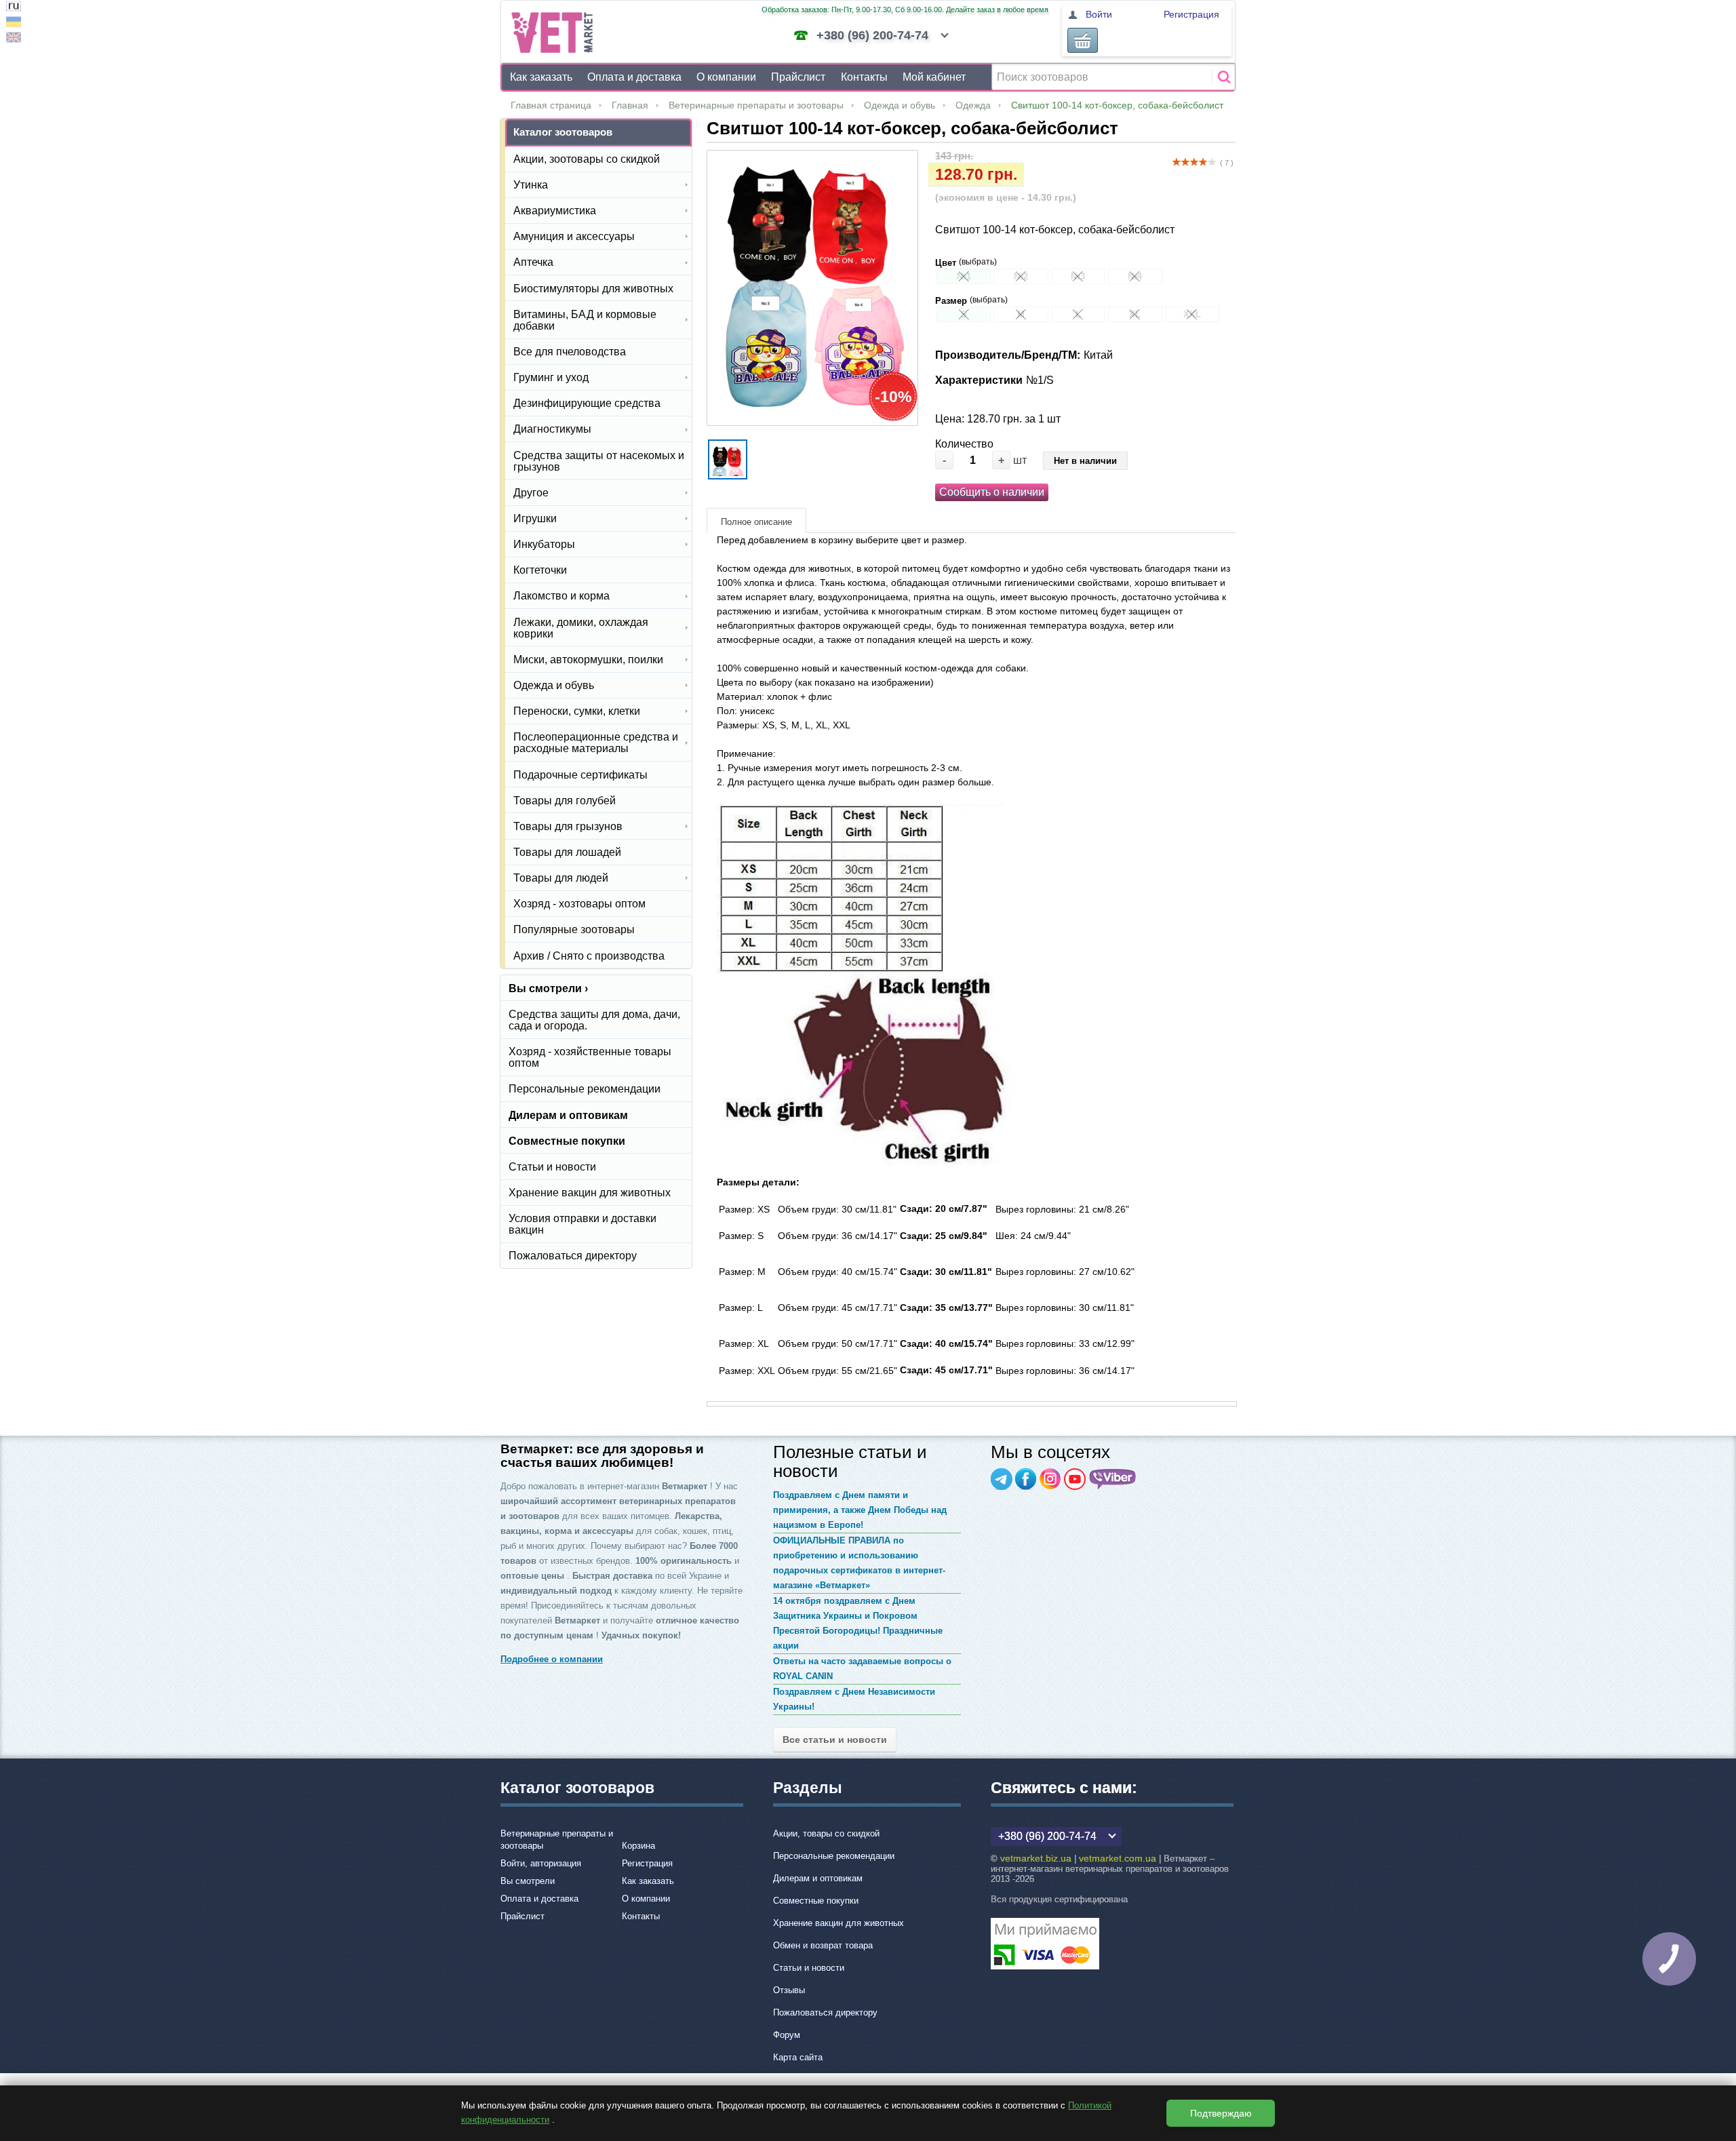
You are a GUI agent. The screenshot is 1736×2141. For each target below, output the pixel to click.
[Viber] (1113, 1479)
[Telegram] (1002, 1479)
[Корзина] (1083, 40)
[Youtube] (1075, 1479)
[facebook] (1026, 1479)
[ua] (14, 23)
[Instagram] (1050, 1479)
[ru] (14, 8)
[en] (14, 39)
